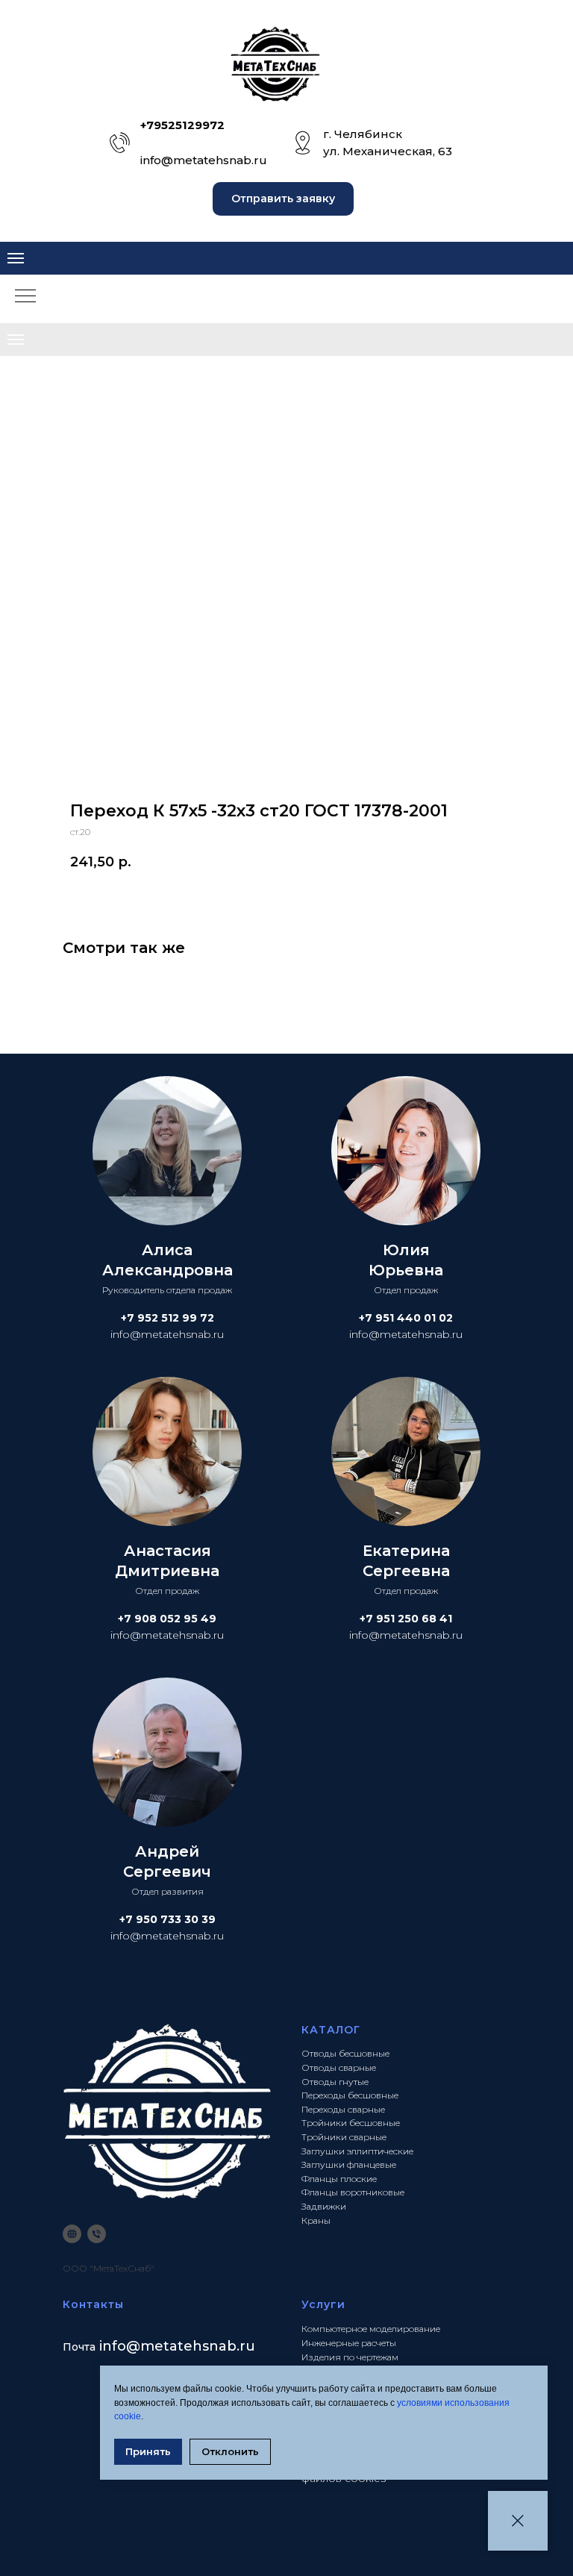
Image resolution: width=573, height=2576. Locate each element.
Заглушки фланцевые (349, 2164)
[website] (72, 2234)
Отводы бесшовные (345, 2053)
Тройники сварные (344, 2137)
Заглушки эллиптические (357, 2151)
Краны (316, 2220)
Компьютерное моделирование (371, 2329)
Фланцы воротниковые (353, 2192)
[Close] (518, 2521)
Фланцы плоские (339, 2179)
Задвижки (324, 2206)
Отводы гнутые (335, 2082)
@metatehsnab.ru (191, 2346)
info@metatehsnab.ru (204, 160)
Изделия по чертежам (350, 2357)
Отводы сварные (339, 2067)
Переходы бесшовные (350, 2095)
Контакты (93, 2304)
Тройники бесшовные (351, 2123)
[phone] (97, 2234)
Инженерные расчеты (349, 2343)
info (113, 2346)
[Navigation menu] (16, 258)
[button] (283, 199)
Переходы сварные (343, 2109)
